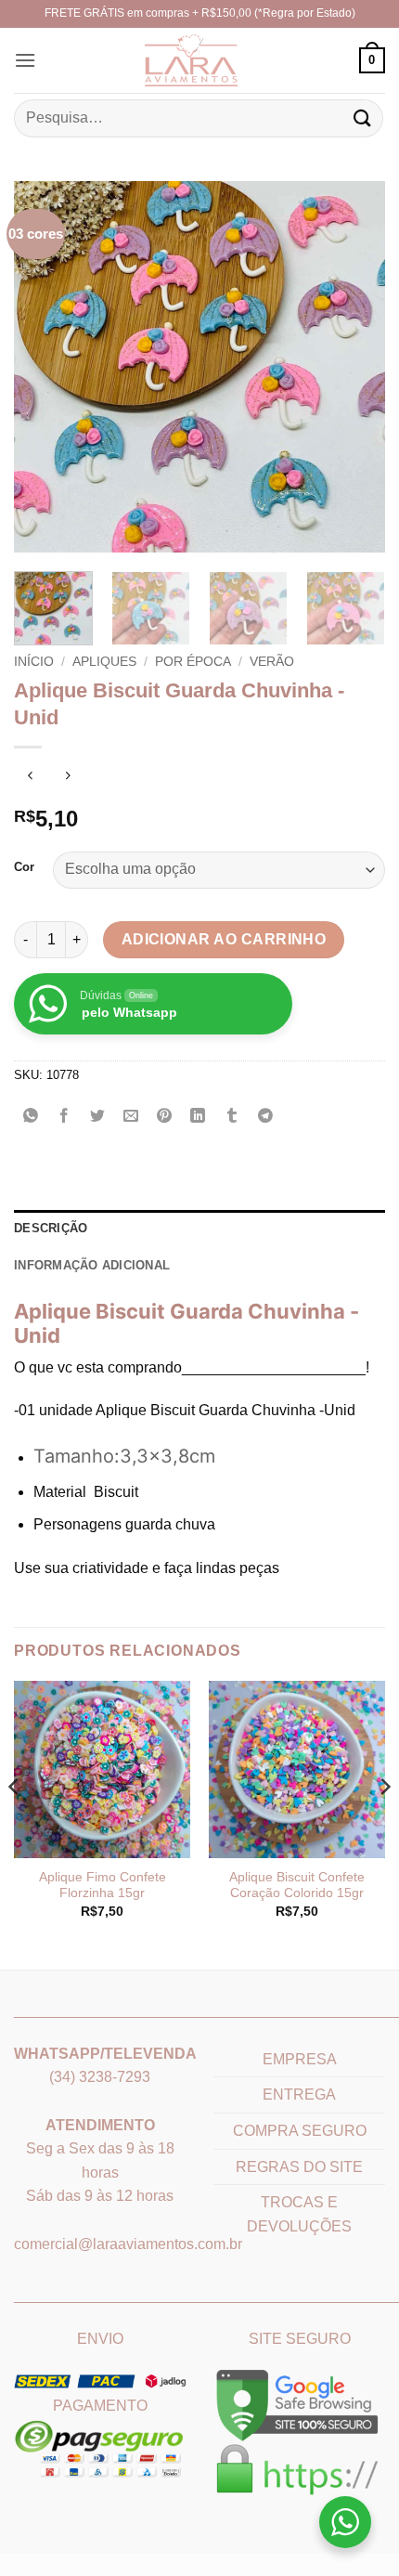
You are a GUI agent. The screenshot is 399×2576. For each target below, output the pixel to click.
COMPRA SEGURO (300, 2131)
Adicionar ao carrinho (224, 939)
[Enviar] (363, 118)
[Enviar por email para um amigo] (131, 1118)
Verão (272, 662)
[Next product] (30, 778)
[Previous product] (67, 778)
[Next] (354, 367)
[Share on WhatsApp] (31, 1118)
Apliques (104, 662)
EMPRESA (300, 2059)
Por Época (193, 662)
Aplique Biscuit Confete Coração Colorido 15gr (297, 1886)
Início (34, 662)
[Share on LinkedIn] (198, 1118)
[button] (25, 60)
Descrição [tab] (51, 1228)
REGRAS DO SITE (299, 2167)
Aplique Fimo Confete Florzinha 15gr (103, 1886)
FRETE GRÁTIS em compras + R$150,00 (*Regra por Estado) (200, 13)
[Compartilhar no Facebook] (64, 1118)
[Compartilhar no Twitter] (98, 1118)
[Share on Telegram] (265, 1118)
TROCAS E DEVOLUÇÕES (299, 2214)
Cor (24, 867)
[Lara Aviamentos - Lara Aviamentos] (167, 60)
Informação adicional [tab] (92, 1265)
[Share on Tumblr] (232, 1118)
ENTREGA (299, 2095)
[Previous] (45, 367)
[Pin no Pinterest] (165, 1118)
